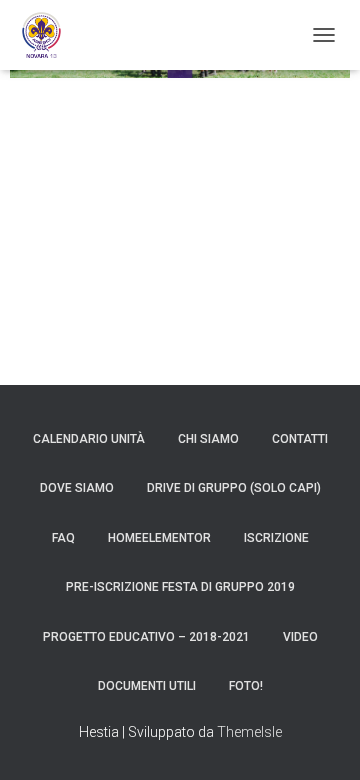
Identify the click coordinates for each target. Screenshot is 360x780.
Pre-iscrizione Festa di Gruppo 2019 (180, 587)
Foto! (246, 686)
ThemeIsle (249, 732)
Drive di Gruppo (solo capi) (234, 488)
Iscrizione (276, 538)
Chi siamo (208, 439)
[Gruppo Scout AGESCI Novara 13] (49, 35)
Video (300, 637)
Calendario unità (89, 439)
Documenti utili (147, 686)
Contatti (300, 439)
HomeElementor (159, 538)
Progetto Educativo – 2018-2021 (146, 637)
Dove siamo (77, 488)
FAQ (63, 538)
